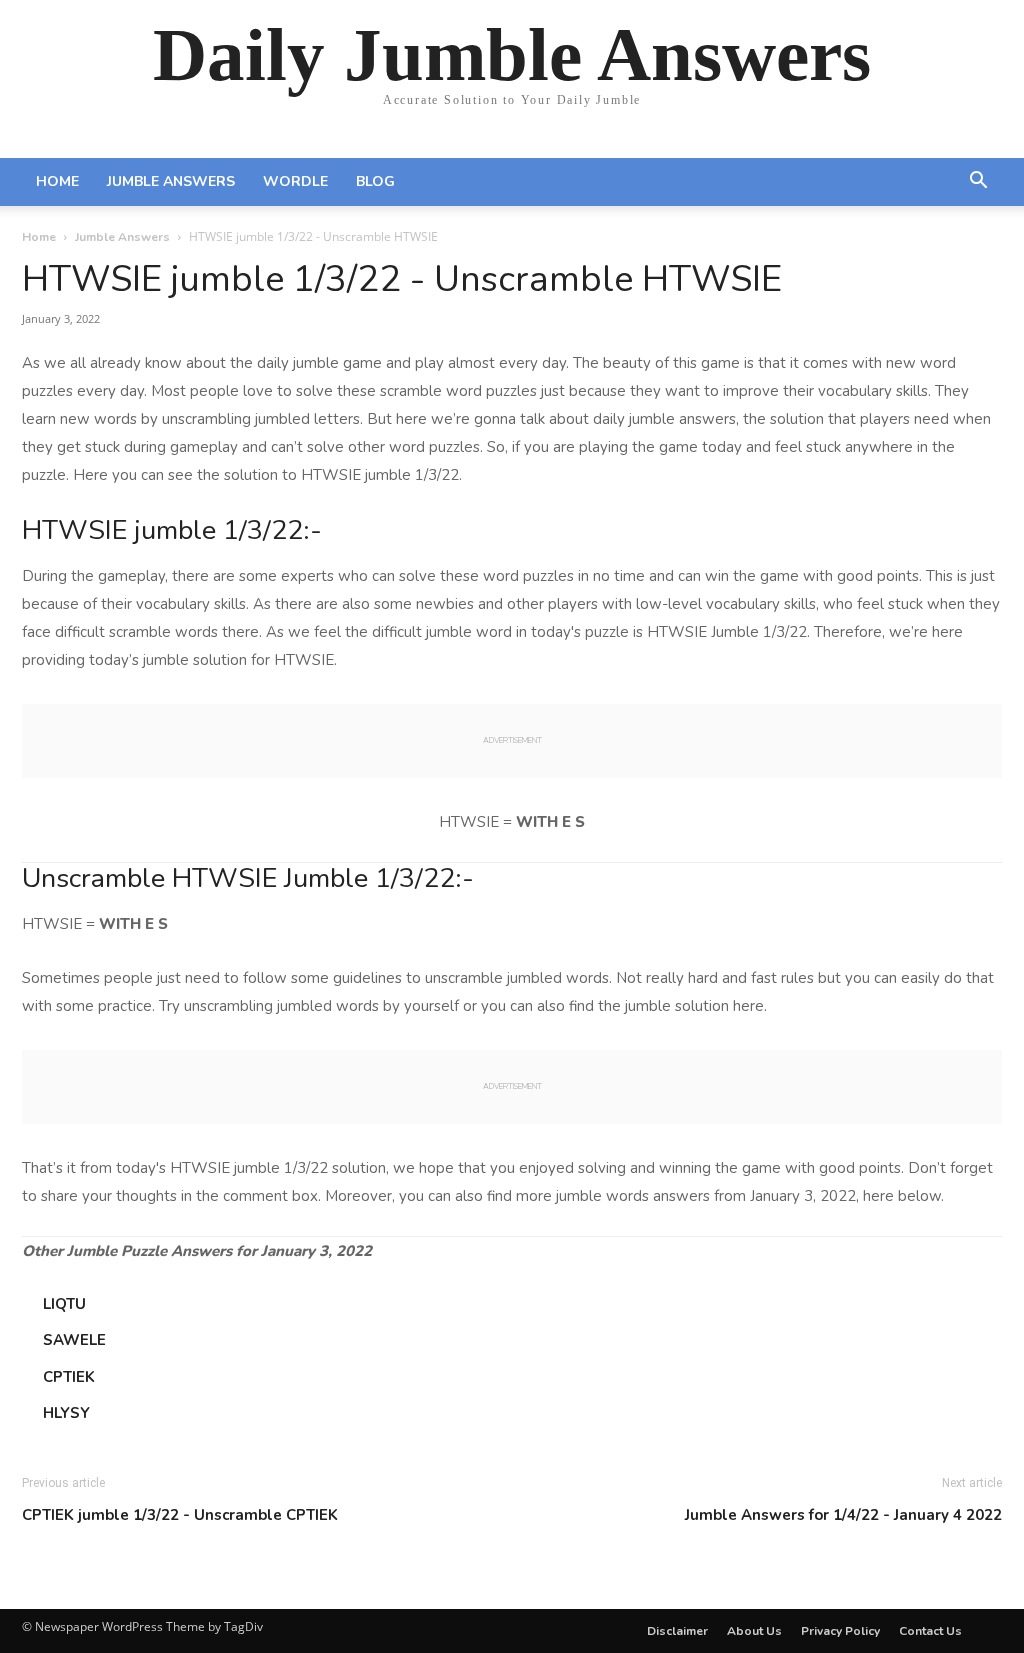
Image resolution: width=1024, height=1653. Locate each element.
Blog (375, 181)
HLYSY (66, 1413)
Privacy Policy (840, 1631)
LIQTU (64, 1304)
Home (57, 181)
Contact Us (930, 1631)
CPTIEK (69, 1377)
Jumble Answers (171, 181)
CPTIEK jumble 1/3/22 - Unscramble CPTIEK (180, 1515)
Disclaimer (677, 1631)
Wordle (295, 181)
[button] (978, 183)
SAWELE (74, 1340)
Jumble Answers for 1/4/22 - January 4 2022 (843, 1515)
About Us (754, 1631)
